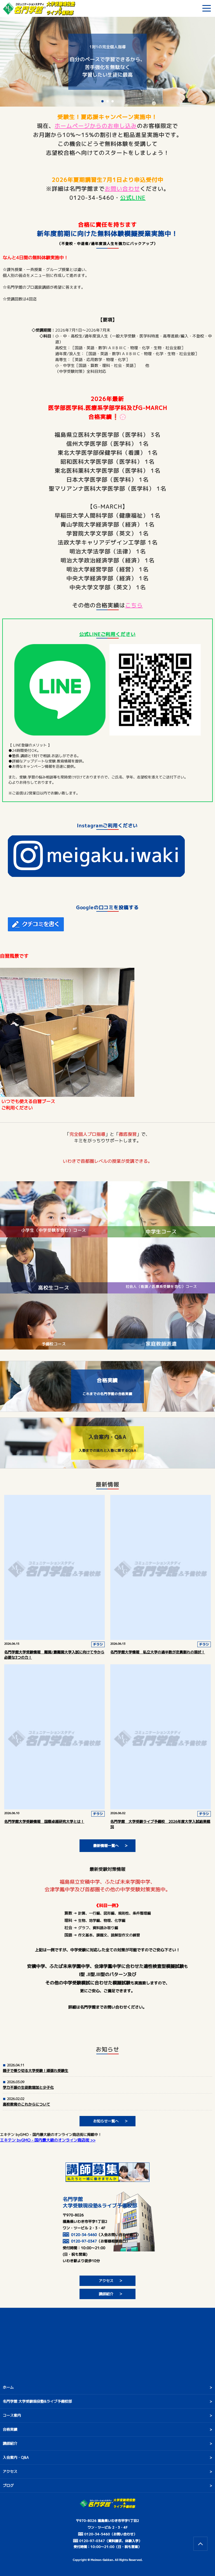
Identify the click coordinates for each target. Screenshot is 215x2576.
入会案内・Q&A (16, 2457)
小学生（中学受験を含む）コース (54, 1230)
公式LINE (133, 197)
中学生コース (161, 1232)
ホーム (8, 2387)
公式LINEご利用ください (107, 634)
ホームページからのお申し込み (96, 126)
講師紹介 (106, 2294)
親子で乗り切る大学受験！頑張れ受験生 (36, 2071)
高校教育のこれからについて (26, 2104)
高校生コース (54, 1288)
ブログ (8, 2485)
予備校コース (54, 1344)
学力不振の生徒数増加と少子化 (28, 2087)
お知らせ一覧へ (106, 2121)
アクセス (106, 2281)
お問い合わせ (122, 189)
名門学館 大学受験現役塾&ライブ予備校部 (37, 2401)
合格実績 (10, 2429)
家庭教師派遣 (161, 1344)
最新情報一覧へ (106, 1846)
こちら (134, 605)
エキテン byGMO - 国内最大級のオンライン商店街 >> (48, 2140)
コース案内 (12, 2415)
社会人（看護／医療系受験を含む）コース (161, 1286)
